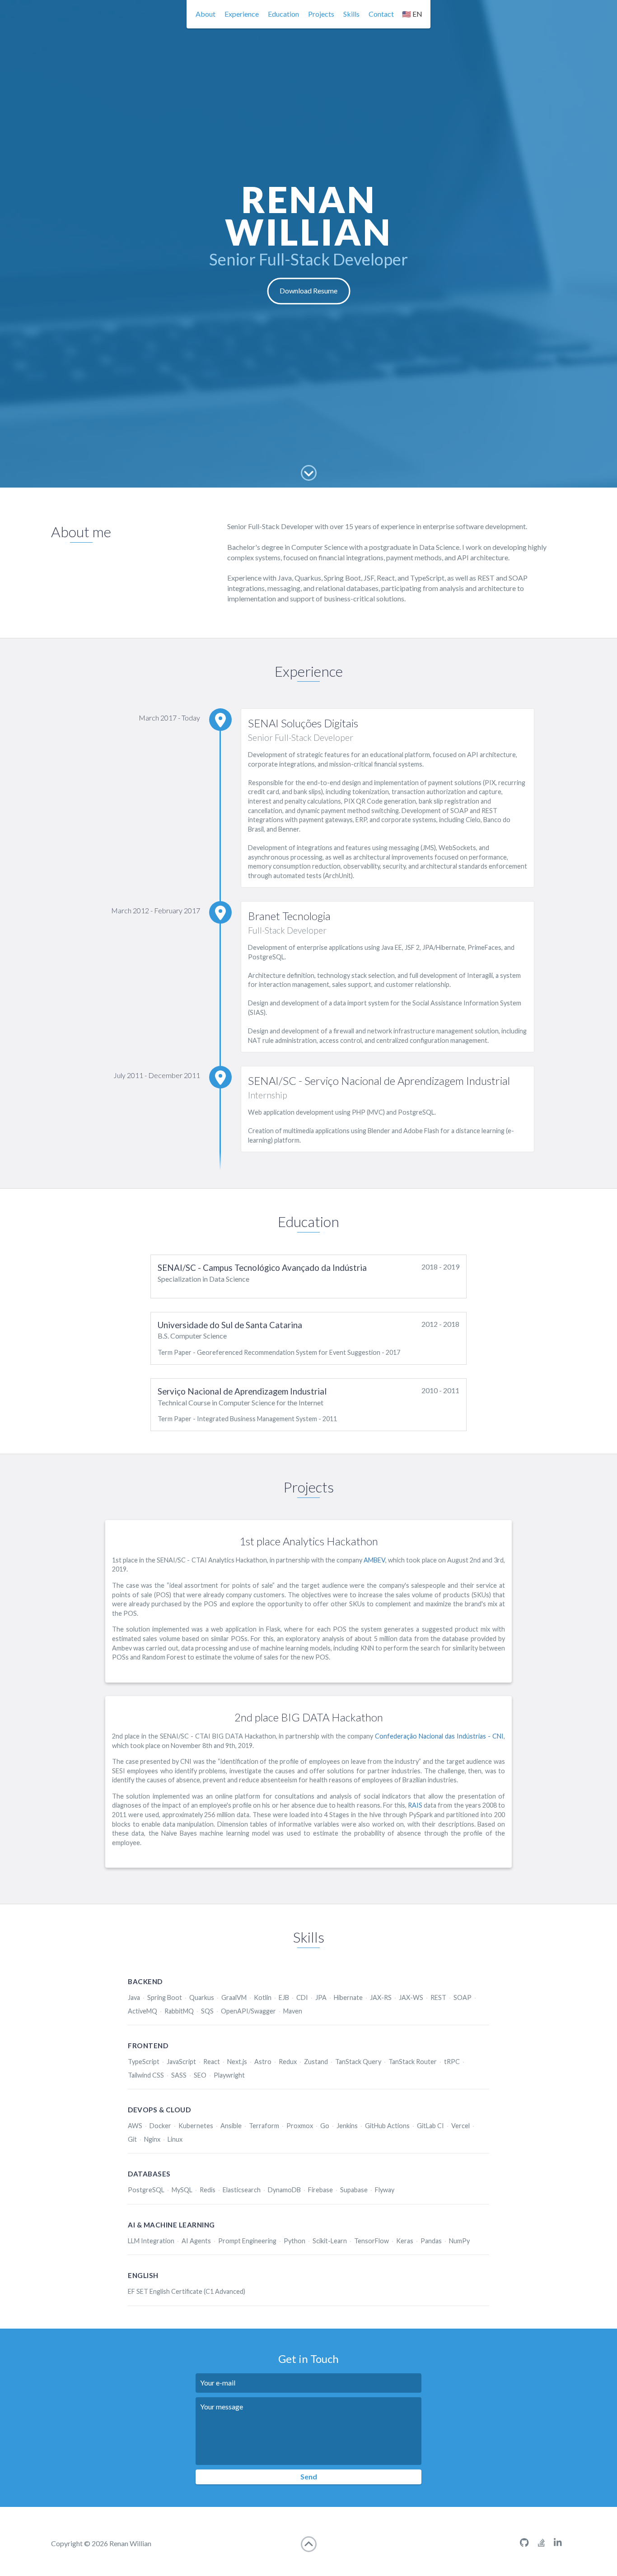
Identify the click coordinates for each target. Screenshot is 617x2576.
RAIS (415, 1805)
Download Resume (308, 291)
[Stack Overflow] (541, 2543)
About (206, 14)
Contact (381, 14)
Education (283, 14)
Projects (321, 14)
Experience (242, 14)
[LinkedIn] (558, 2543)
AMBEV (374, 1560)
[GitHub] (524, 2543)
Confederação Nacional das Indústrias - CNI (439, 1736)
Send (309, 2476)
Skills (351, 14)
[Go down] (309, 473)
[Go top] (309, 2544)
